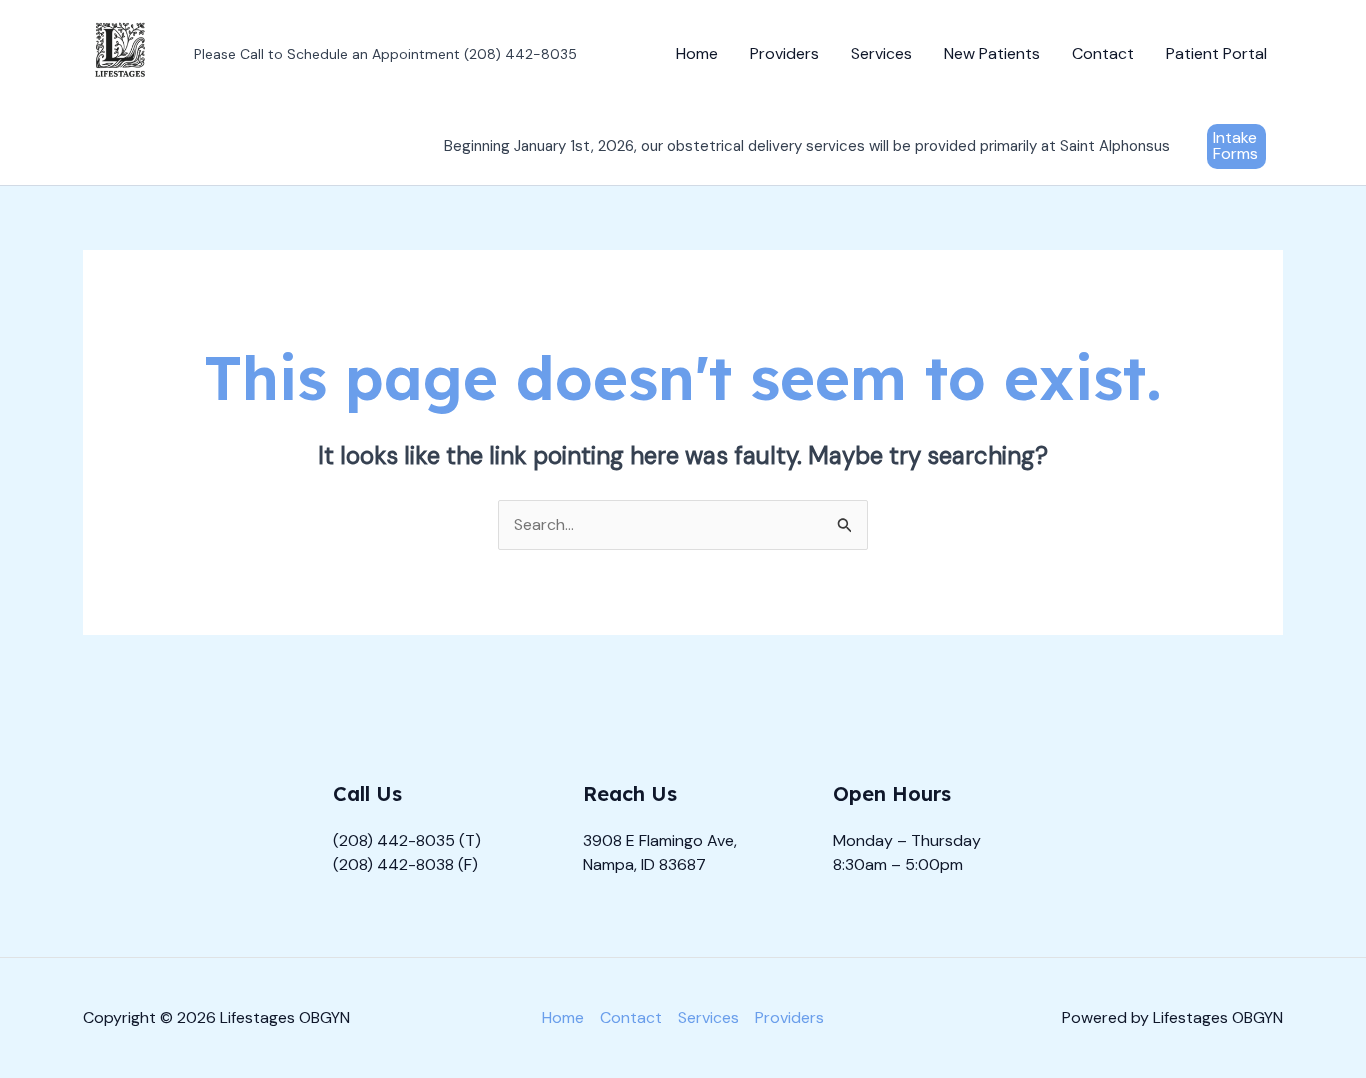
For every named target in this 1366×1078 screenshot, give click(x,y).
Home (697, 53)
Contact (1103, 53)
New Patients (992, 53)
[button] (1236, 146)
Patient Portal (1216, 53)
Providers (784, 53)
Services (881, 53)
